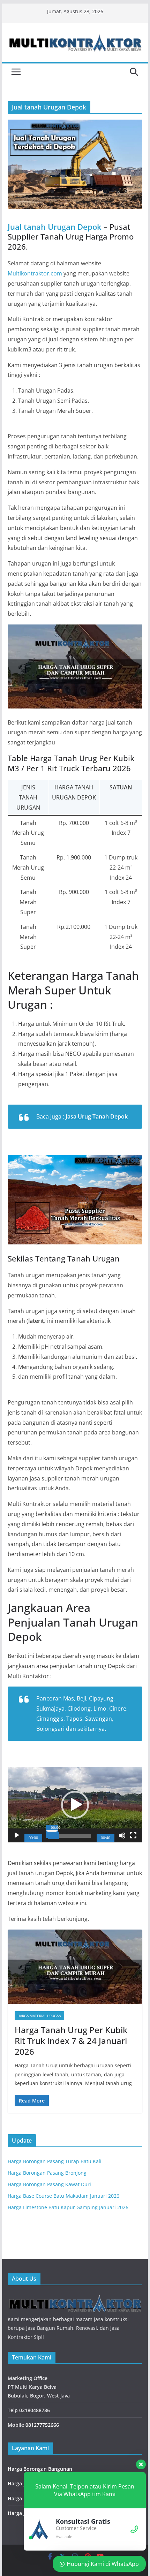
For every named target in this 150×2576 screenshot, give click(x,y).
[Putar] (17, 1835)
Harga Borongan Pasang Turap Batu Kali (55, 2161)
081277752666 (42, 2425)
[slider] (69, 1836)
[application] (75, 1805)
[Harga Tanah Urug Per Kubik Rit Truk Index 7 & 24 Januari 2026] (75, 1967)
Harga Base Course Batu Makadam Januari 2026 (63, 2196)
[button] (75, 1805)
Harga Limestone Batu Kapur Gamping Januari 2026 (68, 2207)
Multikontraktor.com (35, 273)
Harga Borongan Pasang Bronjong (47, 2173)
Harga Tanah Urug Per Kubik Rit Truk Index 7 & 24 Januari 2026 (71, 2041)
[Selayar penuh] (133, 1835)
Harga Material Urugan (39, 2016)
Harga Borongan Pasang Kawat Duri (49, 2184)
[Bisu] (122, 1835)
